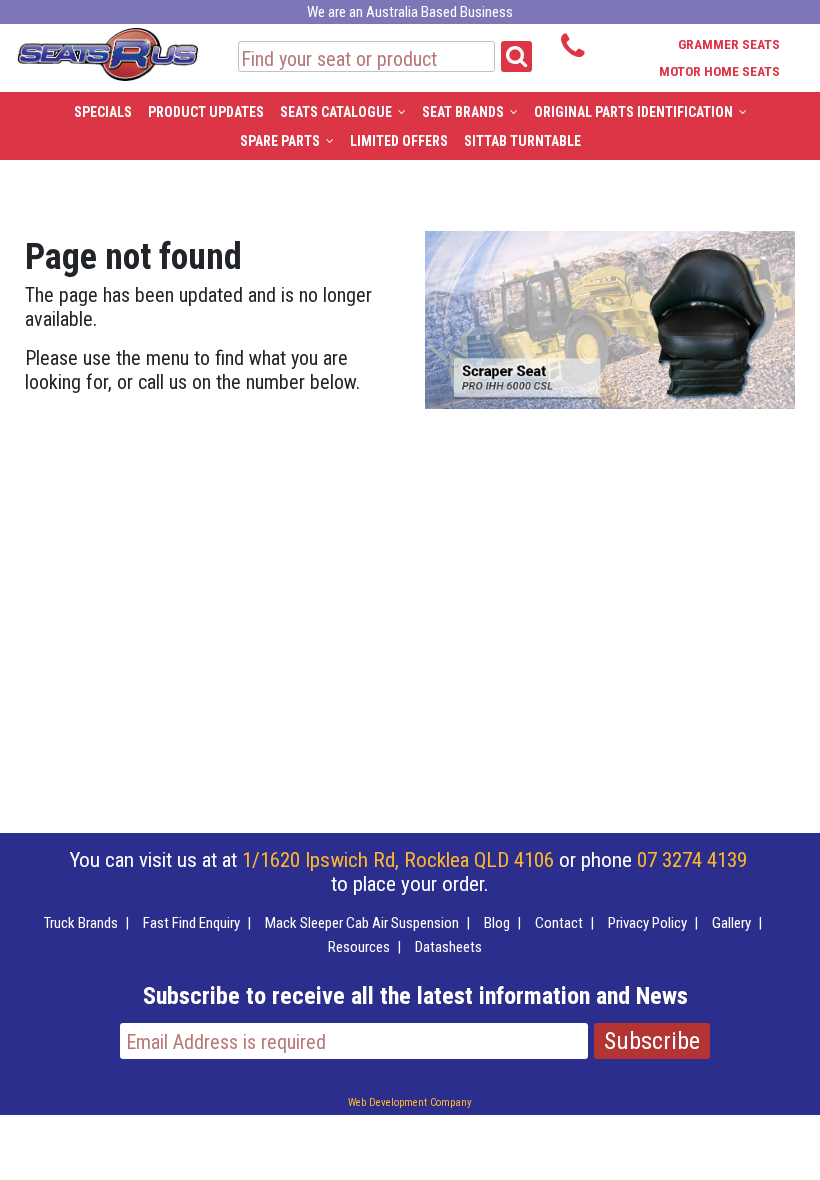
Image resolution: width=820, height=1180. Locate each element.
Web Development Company (410, 1102)
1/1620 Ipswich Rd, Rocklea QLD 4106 (398, 860)
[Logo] (106, 51)
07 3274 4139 (692, 860)
